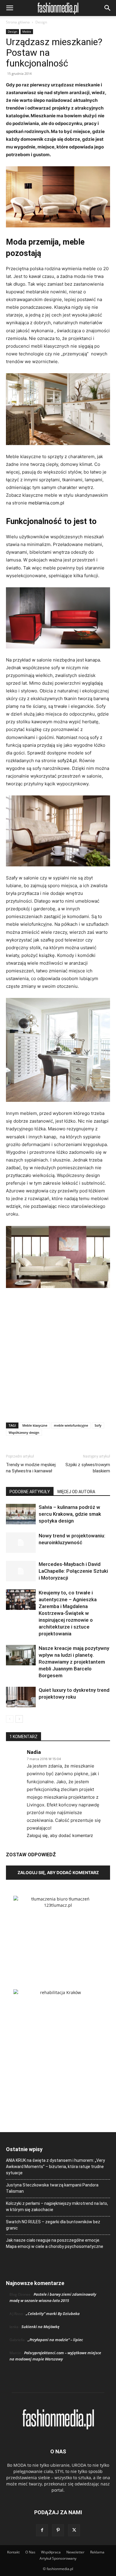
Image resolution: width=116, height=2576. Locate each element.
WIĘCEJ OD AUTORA (76, 1492)
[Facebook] (42, 2530)
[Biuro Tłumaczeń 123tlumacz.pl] (58, 1933)
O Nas (30, 2552)
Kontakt (13, 2552)
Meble (27, 31)
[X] (74, 2530)
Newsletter (75, 2552)
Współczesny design (24, 1432)
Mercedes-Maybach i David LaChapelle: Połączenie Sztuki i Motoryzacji (73, 1571)
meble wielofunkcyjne (71, 1425)
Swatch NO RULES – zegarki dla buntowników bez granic (53, 2225)
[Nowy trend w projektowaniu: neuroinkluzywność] (21, 1543)
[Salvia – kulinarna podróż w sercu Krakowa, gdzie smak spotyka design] (21, 1514)
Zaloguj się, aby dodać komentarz (60, 1835)
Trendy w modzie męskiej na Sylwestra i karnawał (31, 1468)
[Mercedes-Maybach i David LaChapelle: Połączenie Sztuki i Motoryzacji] (21, 1571)
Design (41, 22)
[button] (10, 8)
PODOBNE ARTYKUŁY (30, 1492)
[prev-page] (10, 1719)
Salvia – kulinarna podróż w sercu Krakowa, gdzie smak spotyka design (70, 1514)
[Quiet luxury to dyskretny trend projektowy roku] (21, 1697)
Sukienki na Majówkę (40, 2327)
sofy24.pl (67, 761)
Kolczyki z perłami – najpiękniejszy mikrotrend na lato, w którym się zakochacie (57, 2206)
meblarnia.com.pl (46, 503)
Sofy (98, 1425)
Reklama (97, 2552)
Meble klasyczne (35, 1425)
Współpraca (51, 2552)
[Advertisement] (58, 1354)
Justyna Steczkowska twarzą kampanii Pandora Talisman (52, 2188)
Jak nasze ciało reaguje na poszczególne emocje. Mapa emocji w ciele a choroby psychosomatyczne (55, 2243)
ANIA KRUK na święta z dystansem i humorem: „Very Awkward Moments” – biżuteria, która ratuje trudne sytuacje (55, 2167)
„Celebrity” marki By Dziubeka (53, 2314)
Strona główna (18, 22)
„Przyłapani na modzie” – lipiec (55, 2340)
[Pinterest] (58, 2530)
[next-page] (19, 1719)
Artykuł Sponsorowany (58, 2558)
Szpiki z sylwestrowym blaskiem (88, 1468)
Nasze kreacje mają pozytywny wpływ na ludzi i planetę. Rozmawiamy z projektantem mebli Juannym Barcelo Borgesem (74, 1662)
